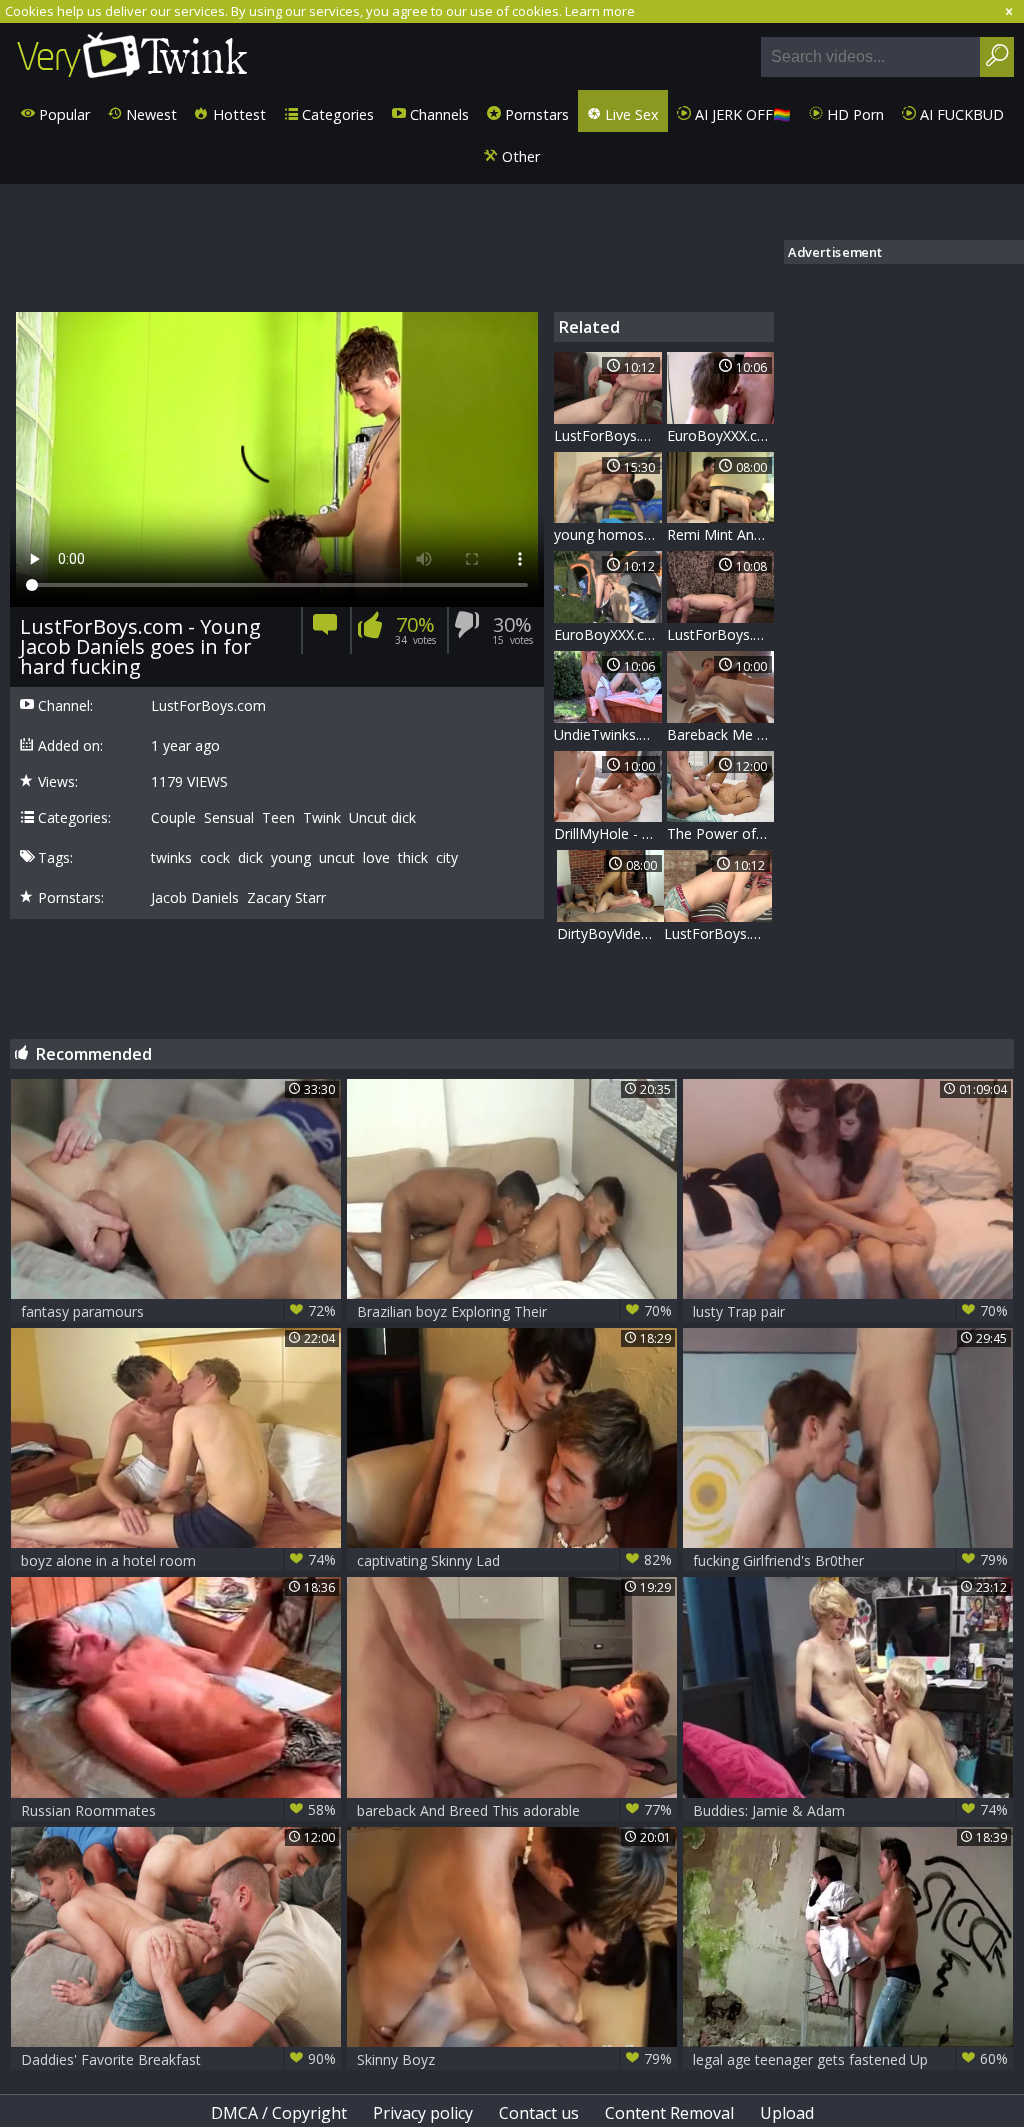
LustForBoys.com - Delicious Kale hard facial (718, 933)
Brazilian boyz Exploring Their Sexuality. (514, 1311)
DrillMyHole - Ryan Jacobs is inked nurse (608, 833)
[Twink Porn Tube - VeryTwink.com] (132, 56)
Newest (149, 114)
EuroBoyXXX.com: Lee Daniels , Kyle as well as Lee (608, 634)
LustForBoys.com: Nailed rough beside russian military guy (721, 634)
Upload (787, 2113)
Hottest (237, 114)
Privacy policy (423, 2113)
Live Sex (630, 114)
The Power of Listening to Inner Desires (721, 833)
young (291, 858)
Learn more (600, 11)
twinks (171, 858)
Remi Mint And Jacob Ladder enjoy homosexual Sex (721, 534)
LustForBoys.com (208, 706)
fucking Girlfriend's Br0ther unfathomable (850, 1560)
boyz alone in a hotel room (178, 1560)
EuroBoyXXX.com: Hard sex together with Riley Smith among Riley (721, 435)
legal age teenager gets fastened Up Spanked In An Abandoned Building (850, 2059)
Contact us (539, 2113)
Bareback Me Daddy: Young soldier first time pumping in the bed (721, 734)
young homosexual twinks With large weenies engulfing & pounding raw (608, 534)
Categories (336, 114)
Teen (278, 818)
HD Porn (853, 114)
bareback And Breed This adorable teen (514, 1810)
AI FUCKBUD (960, 114)
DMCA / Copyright (279, 2113)
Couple (173, 818)
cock (215, 858)
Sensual (229, 818)
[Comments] (325, 630)
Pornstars (535, 114)
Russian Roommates (178, 1810)
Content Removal (669, 2113)
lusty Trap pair (850, 1311)
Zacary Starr (286, 898)
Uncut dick (382, 818)
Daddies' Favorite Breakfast (178, 2059)
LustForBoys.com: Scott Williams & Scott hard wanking (608, 435)
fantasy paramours (178, 1311)
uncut (337, 858)
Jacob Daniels (195, 898)
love (376, 858)
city (447, 858)
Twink (322, 818)
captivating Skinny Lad (514, 1560)
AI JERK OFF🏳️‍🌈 (741, 114)
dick (250, 858)
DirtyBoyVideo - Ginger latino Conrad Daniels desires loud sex (611, 933)
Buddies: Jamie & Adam (850, 1810)
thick (413, 858)
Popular (62, 114)
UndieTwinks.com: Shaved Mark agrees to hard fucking (608, 734)
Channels (437, 114)
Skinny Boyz (514, 2059)
